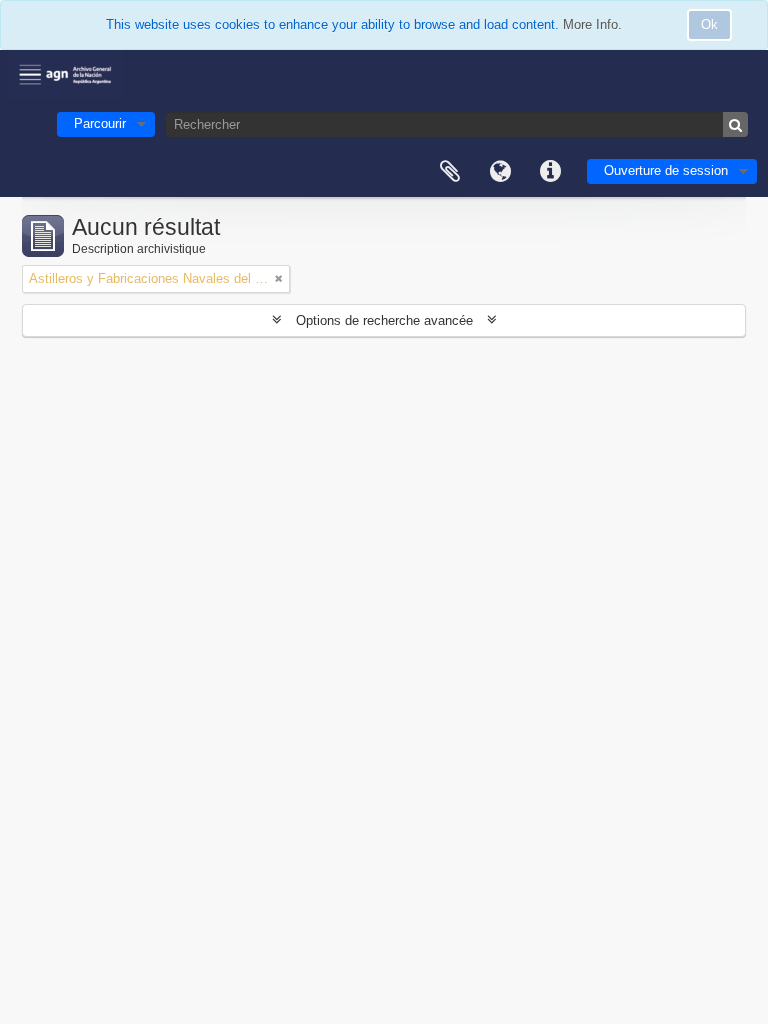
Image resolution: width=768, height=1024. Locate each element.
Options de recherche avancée (384, 320)
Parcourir (100, 123)
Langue (500, 172)
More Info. (592, 24)
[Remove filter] (279, 279)
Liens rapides (550, 172)
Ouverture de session (666, 170)
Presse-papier (450, 172)
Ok (709, 24)
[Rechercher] (735, 124)
